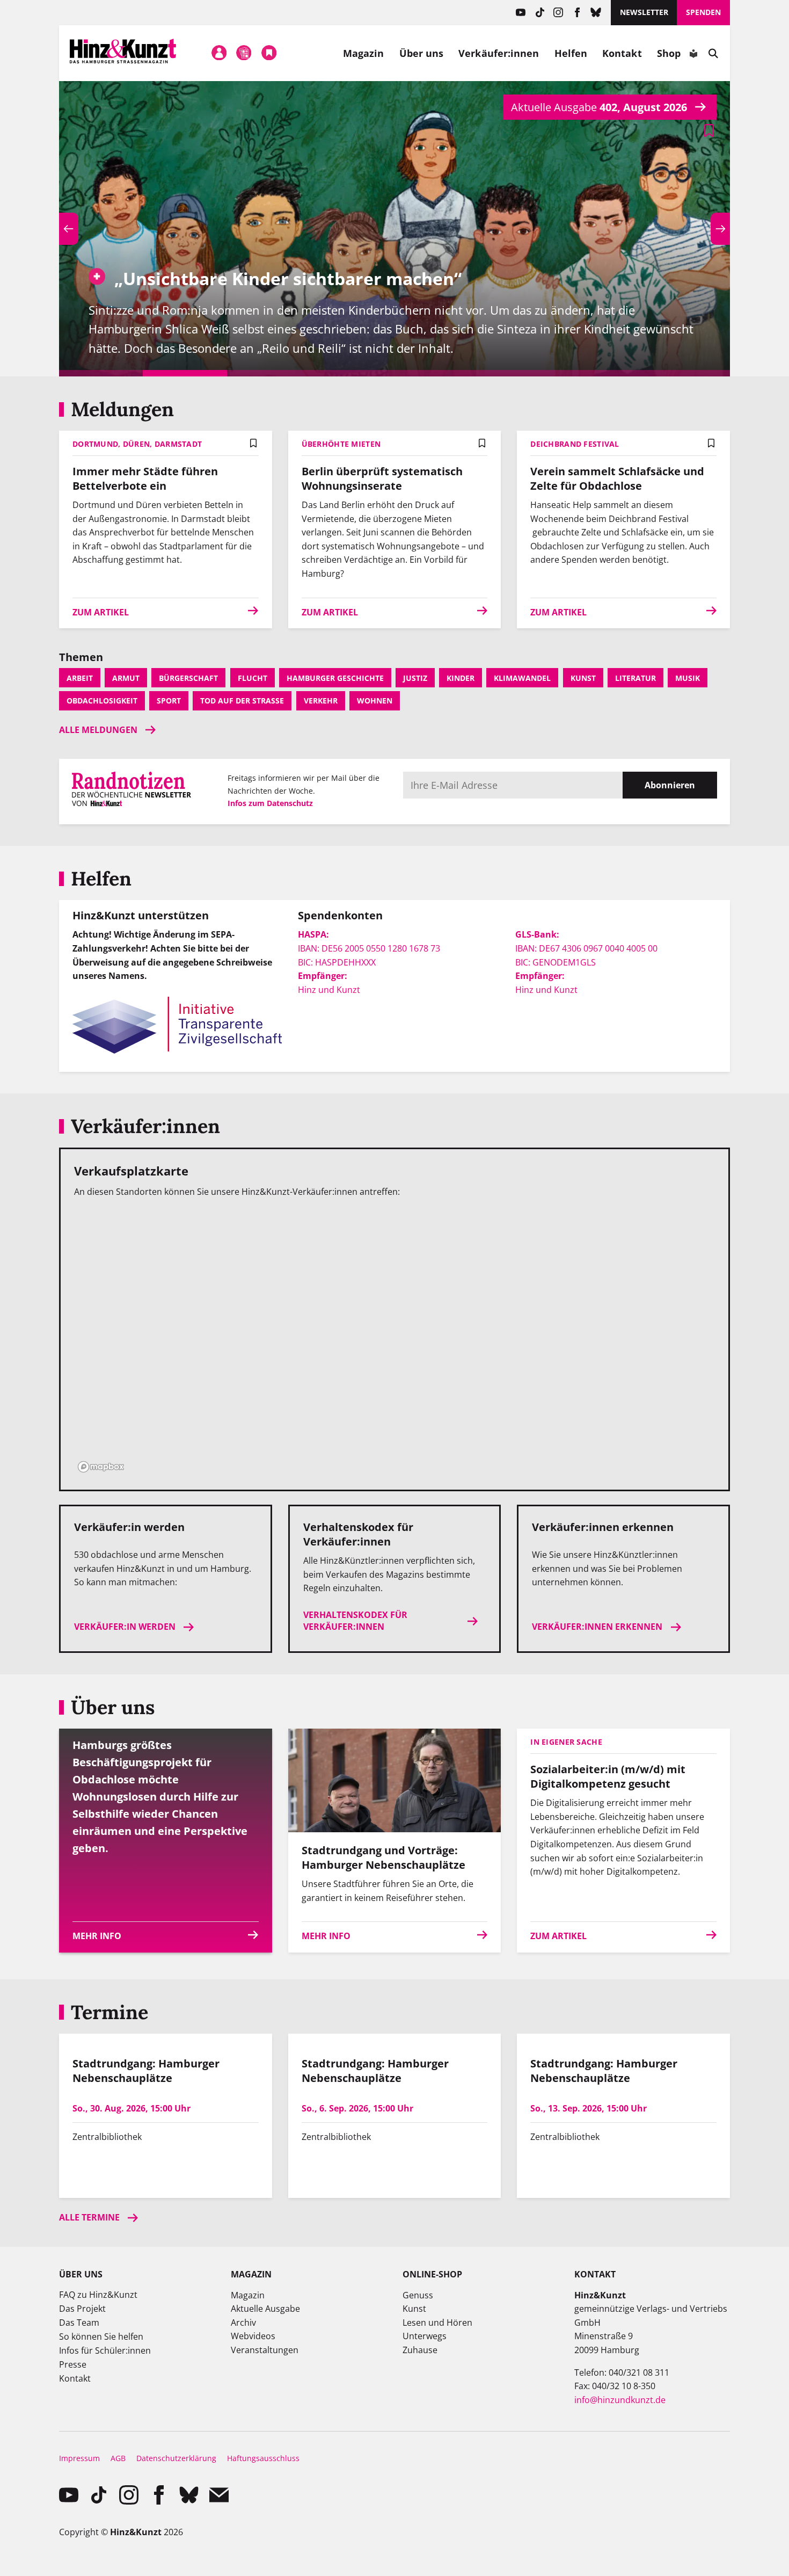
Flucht (253, 678)
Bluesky (596, 13)
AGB (118, 2458)
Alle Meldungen (98, 730)
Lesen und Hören (437, 2323)
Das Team (79, 2323)
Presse (73, 2364)
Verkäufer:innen (499, 53)
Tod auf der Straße (242, 701)
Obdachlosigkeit (102, 701)
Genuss (418, 2295)
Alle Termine (89, 2217)
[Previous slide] (69, 229)
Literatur (635, 678)
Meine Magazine (244, 53)
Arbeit (80, 678)
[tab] (101, 373)
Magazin (364, 53)
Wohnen (375, 701)
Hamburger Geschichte (335, 678)
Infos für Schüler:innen (105, 2350)
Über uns (422, 53)
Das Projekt (82, 2309)
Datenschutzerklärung (176, 2458)
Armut (126, 678)
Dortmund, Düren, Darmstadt (137, 444)
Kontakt (622, 53)
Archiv (243, 2323)
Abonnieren (670, 785)
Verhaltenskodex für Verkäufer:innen (355, 1621)
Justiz (415, 678)
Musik (688, 678)
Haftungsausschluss (263, 2458)
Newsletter (644, 12)
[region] (394, 1342)
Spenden (703, 12)
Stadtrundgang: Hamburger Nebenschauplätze (146, 2071)
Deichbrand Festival (575, 444)
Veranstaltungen (265, 2350)
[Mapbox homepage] (101, 1467)
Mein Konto (219, 53)
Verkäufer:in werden (125, 1627)
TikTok (540, 13)
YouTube (521, 13)
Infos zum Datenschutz (270, 803)
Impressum (79, 2458)
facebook (577, 13)
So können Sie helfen (101, 2336)
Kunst (583, 678)
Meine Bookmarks (269, 53)
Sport (169, 701)
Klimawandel (522, 678)
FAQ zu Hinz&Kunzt (98, 2295)
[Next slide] (720, 229)
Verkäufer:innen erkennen (597, 1627)
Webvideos (253, 2336)
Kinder (461, 678)
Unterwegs (425, 2336)
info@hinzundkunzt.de (620, 2400)
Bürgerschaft (188, 678)
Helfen (571, 53)
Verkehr (321, 701)
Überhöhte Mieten (341, 444)
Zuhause (420, 2350)
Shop (669, 53)
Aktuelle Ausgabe (265, 2309)
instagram (558, 13)
